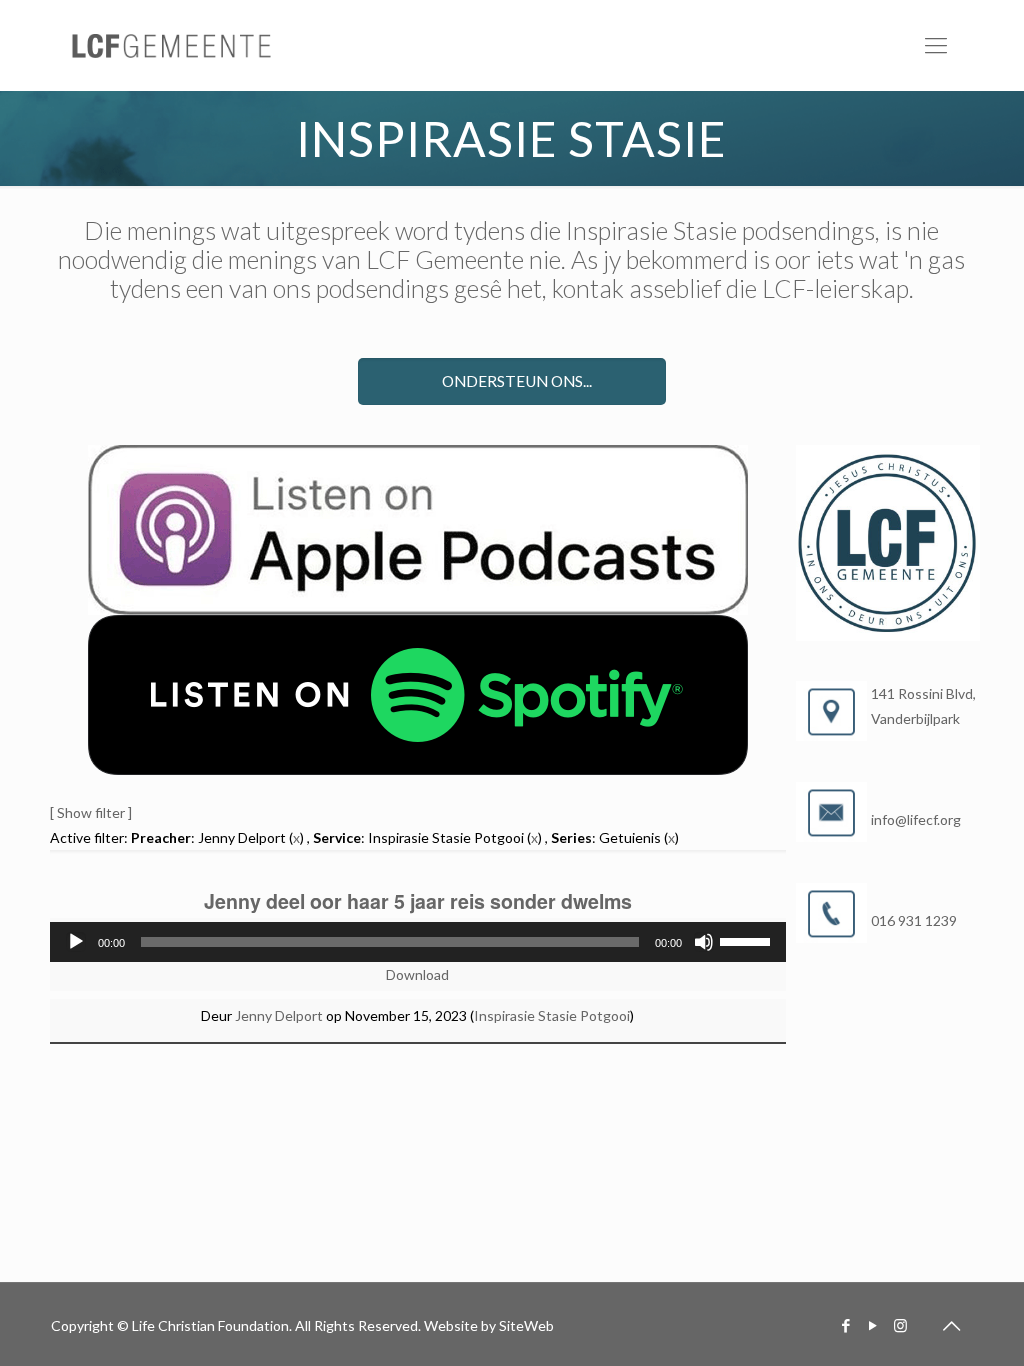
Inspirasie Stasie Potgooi (552, 1015)
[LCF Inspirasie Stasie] (173, 45)
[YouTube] (873, 1325)
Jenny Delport (279, 1015)
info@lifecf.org (916, 819)
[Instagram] (900, 1325)
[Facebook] (846, 1325)
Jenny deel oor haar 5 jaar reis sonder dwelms (418, 901)
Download (417, 974)
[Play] (76, 942)
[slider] (748, 940)
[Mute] (704, 942)
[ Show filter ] (91, 812)
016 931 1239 (914, 920)
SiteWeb (526, 1325)
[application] (418, 942)
